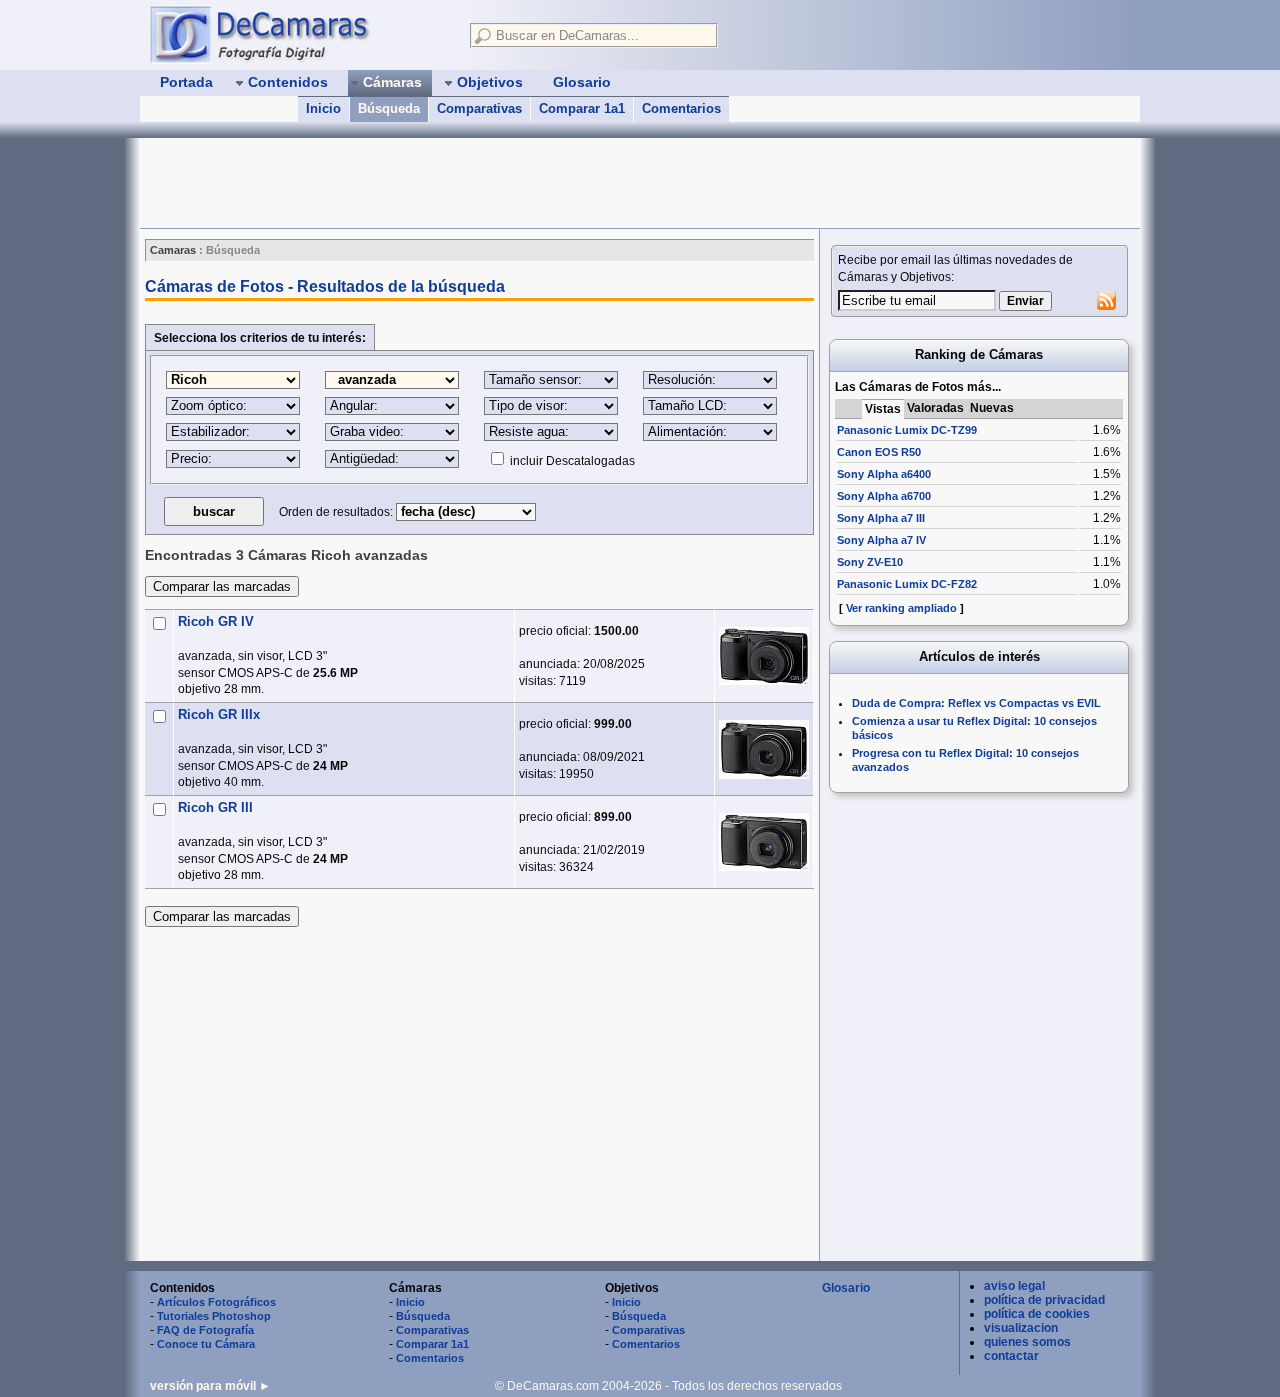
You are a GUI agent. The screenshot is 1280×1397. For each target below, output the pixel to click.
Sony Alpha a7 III (881, 518)
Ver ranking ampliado (901, 608)
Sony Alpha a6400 (884, 474)
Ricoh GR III (215, 807)
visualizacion (1021, 1328)
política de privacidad (1044, 1300)
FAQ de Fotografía (205, 1330)
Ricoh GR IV (216, 621)
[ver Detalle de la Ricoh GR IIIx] (764, 749)
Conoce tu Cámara (206, 1344)
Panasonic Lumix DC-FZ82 (907, 584)
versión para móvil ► (210, 1386)
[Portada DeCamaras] (300, 34)
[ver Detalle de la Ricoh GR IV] (764, 656)
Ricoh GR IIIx (219, 714)
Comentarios (681, 108)
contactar (1011, 1356)
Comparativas (479, 108)
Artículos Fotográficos (216, 1302)
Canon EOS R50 (879, 452)
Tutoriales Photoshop (214, 1316)
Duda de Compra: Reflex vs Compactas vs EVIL (976, 703)
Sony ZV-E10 (870, 562)
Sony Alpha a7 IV (881, 540)
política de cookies (1037, 1314)
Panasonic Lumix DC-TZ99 (907, 430)
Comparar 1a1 (582, 108)
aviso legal (1014, 1286)
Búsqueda (389, 108)
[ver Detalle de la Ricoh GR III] (764, 842)
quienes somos (1027, 1342)
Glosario (846, 1288)
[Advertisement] (504, 183)
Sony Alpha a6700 (884, 496)
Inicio (323, 108)
